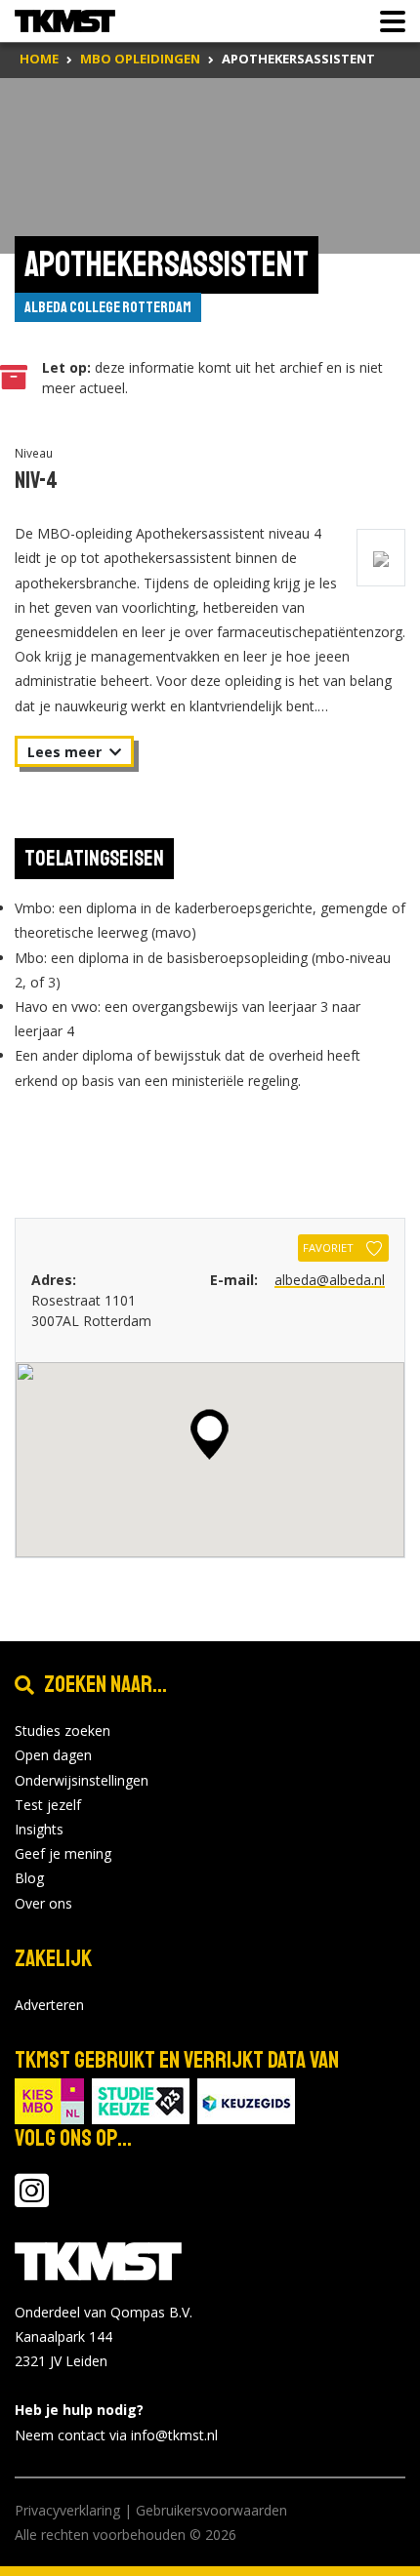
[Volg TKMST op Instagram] (32, 2200)
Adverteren (49, 2005)
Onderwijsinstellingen (82, 1780)
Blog (29, 1878)
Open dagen (53, 1755)
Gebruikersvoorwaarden (211, 2510)
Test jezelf (48, 1805)
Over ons (43, 1903)
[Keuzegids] (246, 2099)
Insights (39, 1829)
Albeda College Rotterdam (108, 307)
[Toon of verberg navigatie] (387, 21)
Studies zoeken (63, 1731)
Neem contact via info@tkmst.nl (116, 2435)
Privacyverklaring (67, 2510)
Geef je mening (63, 1853)
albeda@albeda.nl (330, 1280)
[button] (210, 1434)
